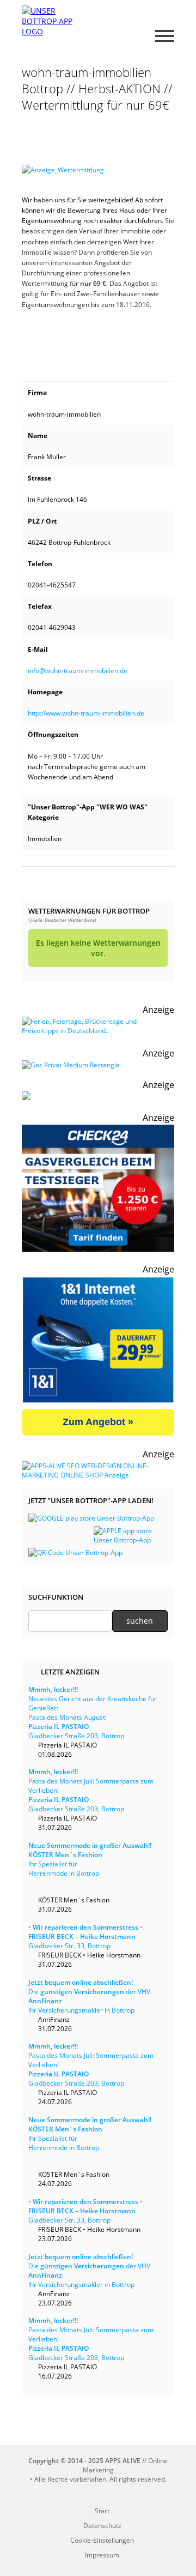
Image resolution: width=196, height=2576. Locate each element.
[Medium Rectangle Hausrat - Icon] (71, 1065)
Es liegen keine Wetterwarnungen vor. (98, 948)
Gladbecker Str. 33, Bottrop (85, 1936)
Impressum (102, 2555)
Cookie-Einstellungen (102, 2540)
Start (102, 2511)
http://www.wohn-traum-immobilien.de (86, 713)
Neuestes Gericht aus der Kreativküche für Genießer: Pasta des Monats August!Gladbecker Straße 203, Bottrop (93, 1713)
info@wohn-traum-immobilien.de (78, 671)
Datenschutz (102, 2526)
